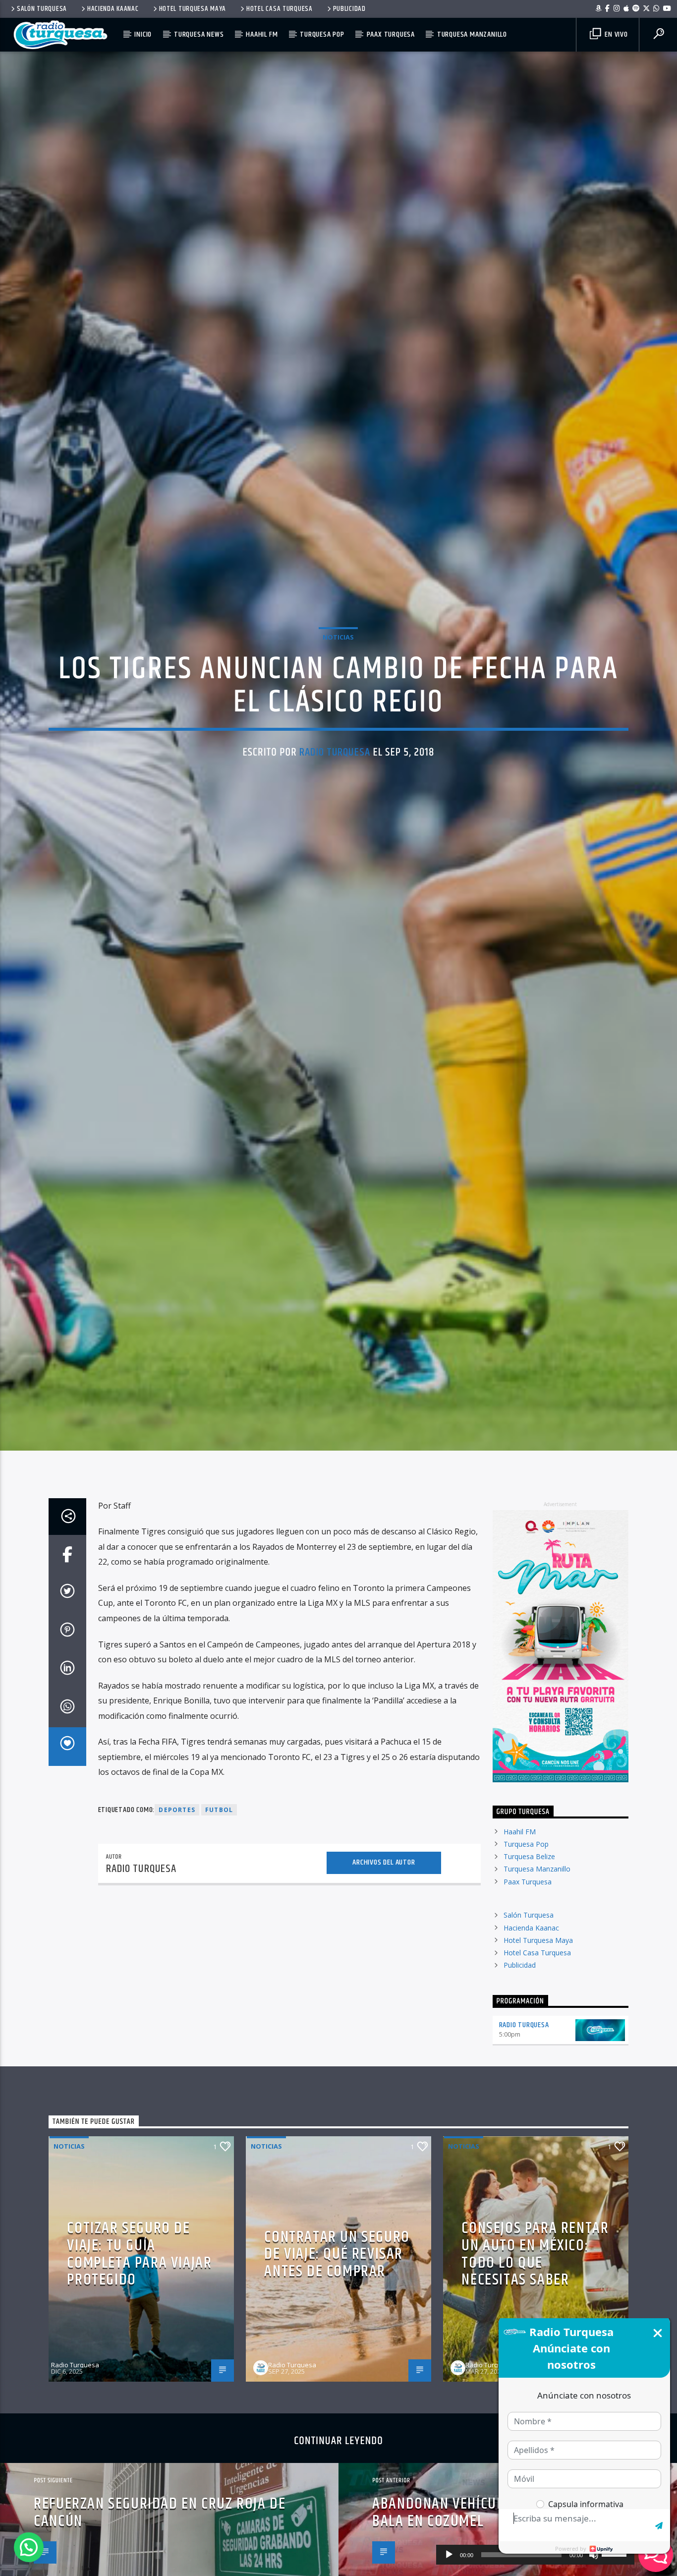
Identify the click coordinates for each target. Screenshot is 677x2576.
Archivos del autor (384, 1916)
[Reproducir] (449, 2555)
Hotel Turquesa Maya (193, 9)
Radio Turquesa (335, 777)
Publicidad (349, 9)
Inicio (143, 34)
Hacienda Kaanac (113, 9)
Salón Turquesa (42, 9)
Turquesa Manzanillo (472, 34)
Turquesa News (199, 34)
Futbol (219, 1864)
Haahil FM (262, 34)
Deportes (177, 1864)
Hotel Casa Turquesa (280, 9)
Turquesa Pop (322, 34)
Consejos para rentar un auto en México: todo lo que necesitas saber (535, 2308)
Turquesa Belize (529, 1910)
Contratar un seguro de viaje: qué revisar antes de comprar (337, 2308)
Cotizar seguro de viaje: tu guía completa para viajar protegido (139, 2308)
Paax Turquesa (391, 34)
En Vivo (615, 34)
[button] (29, 2547)
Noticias (338, 662)
